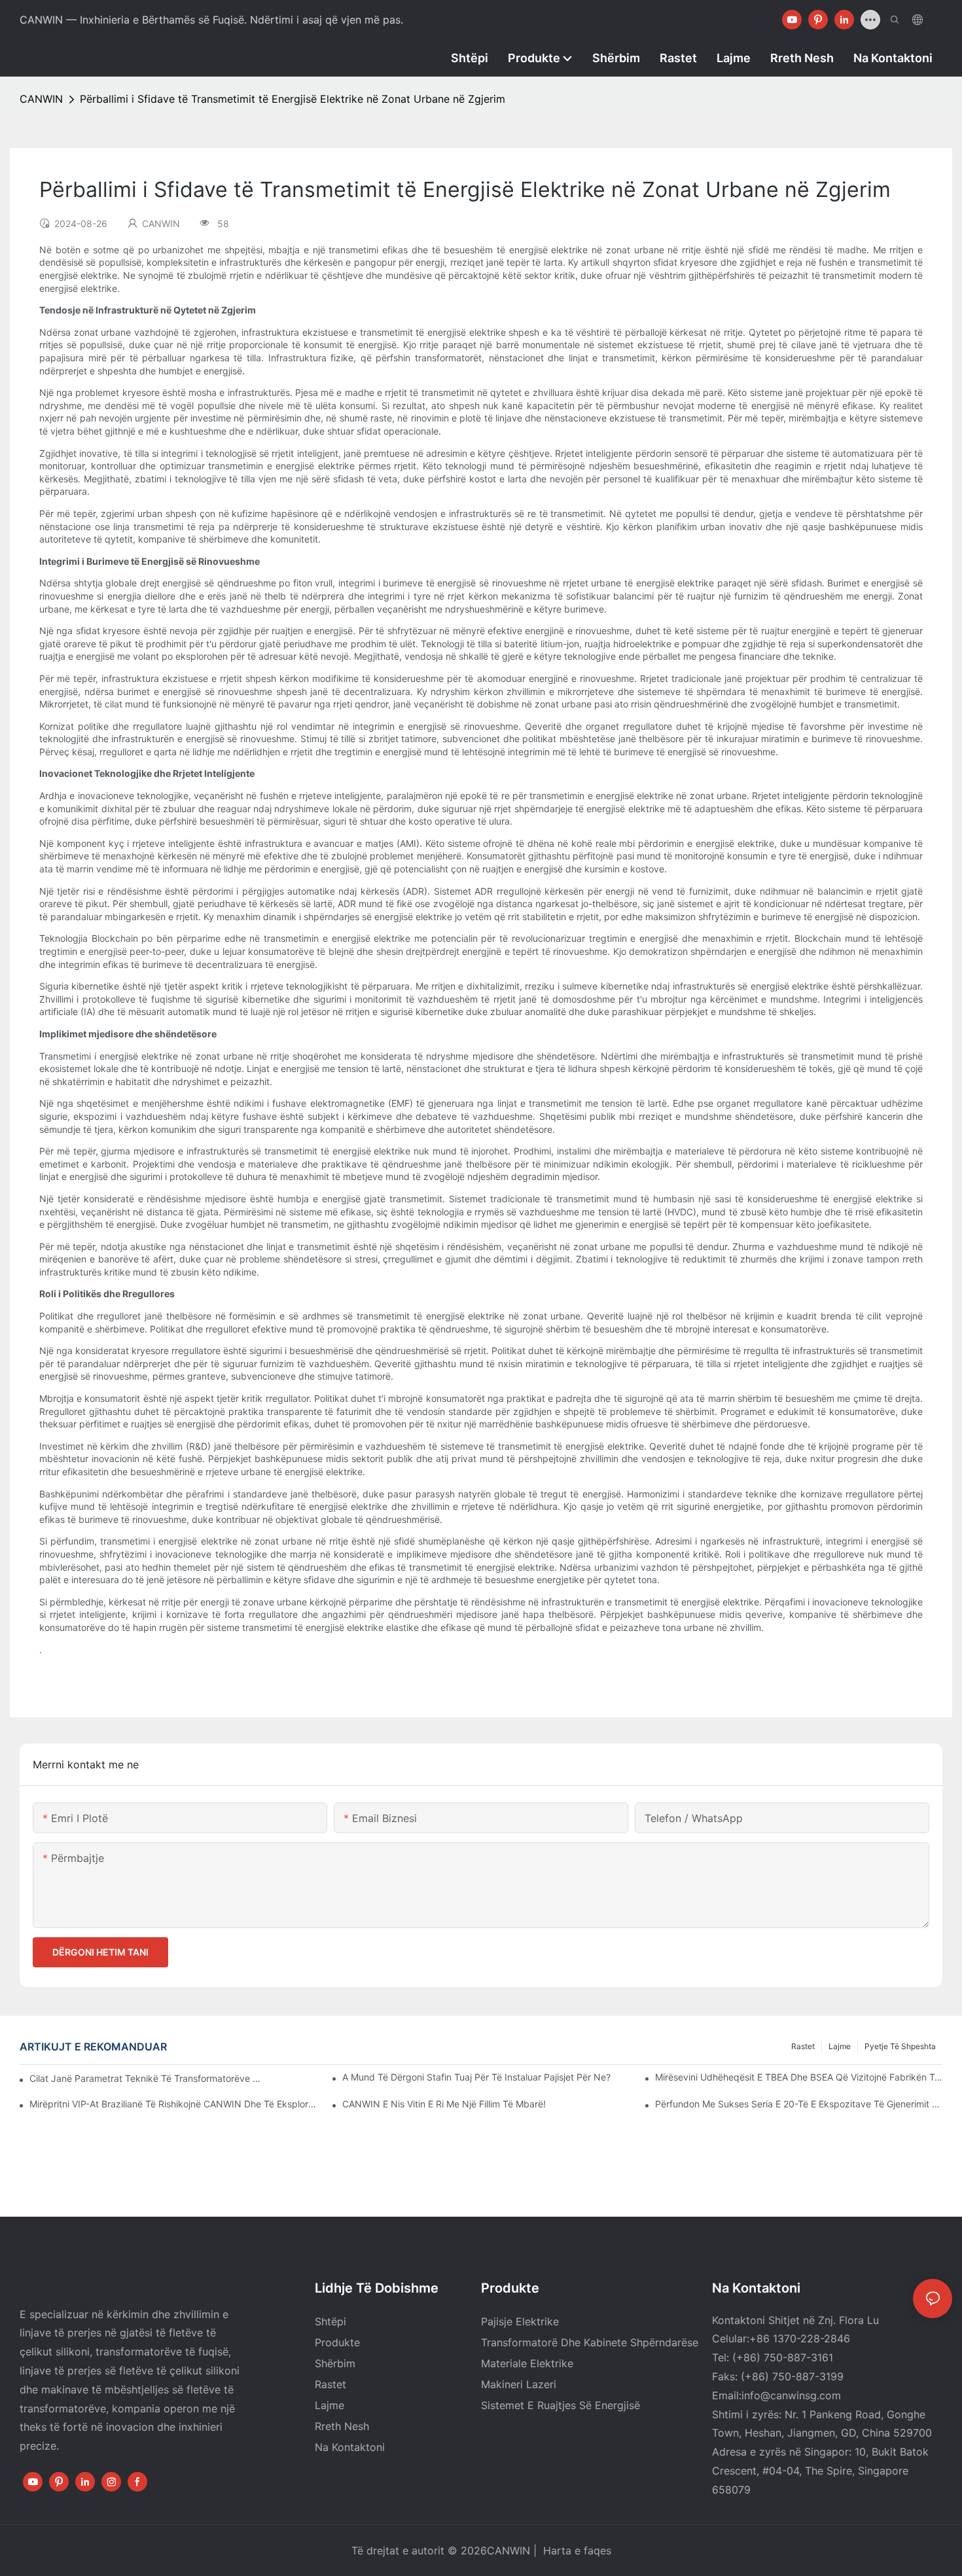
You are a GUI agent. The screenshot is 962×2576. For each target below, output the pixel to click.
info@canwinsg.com (791, 2395)
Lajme (840, 2046)
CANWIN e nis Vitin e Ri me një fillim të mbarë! (444, 2104)
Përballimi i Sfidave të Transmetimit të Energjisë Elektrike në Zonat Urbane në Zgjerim (293, 99)
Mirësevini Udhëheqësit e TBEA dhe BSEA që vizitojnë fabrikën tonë (799, 2077)
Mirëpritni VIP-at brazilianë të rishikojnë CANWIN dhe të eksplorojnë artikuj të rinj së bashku (173, 2104)
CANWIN (41, 99)
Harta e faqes (576, 2550)
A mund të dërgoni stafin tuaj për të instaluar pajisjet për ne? (476, 2077)
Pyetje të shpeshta (900, 2046)
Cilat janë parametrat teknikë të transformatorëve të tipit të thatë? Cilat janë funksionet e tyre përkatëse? (146, 2078)
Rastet (803, 2046)
